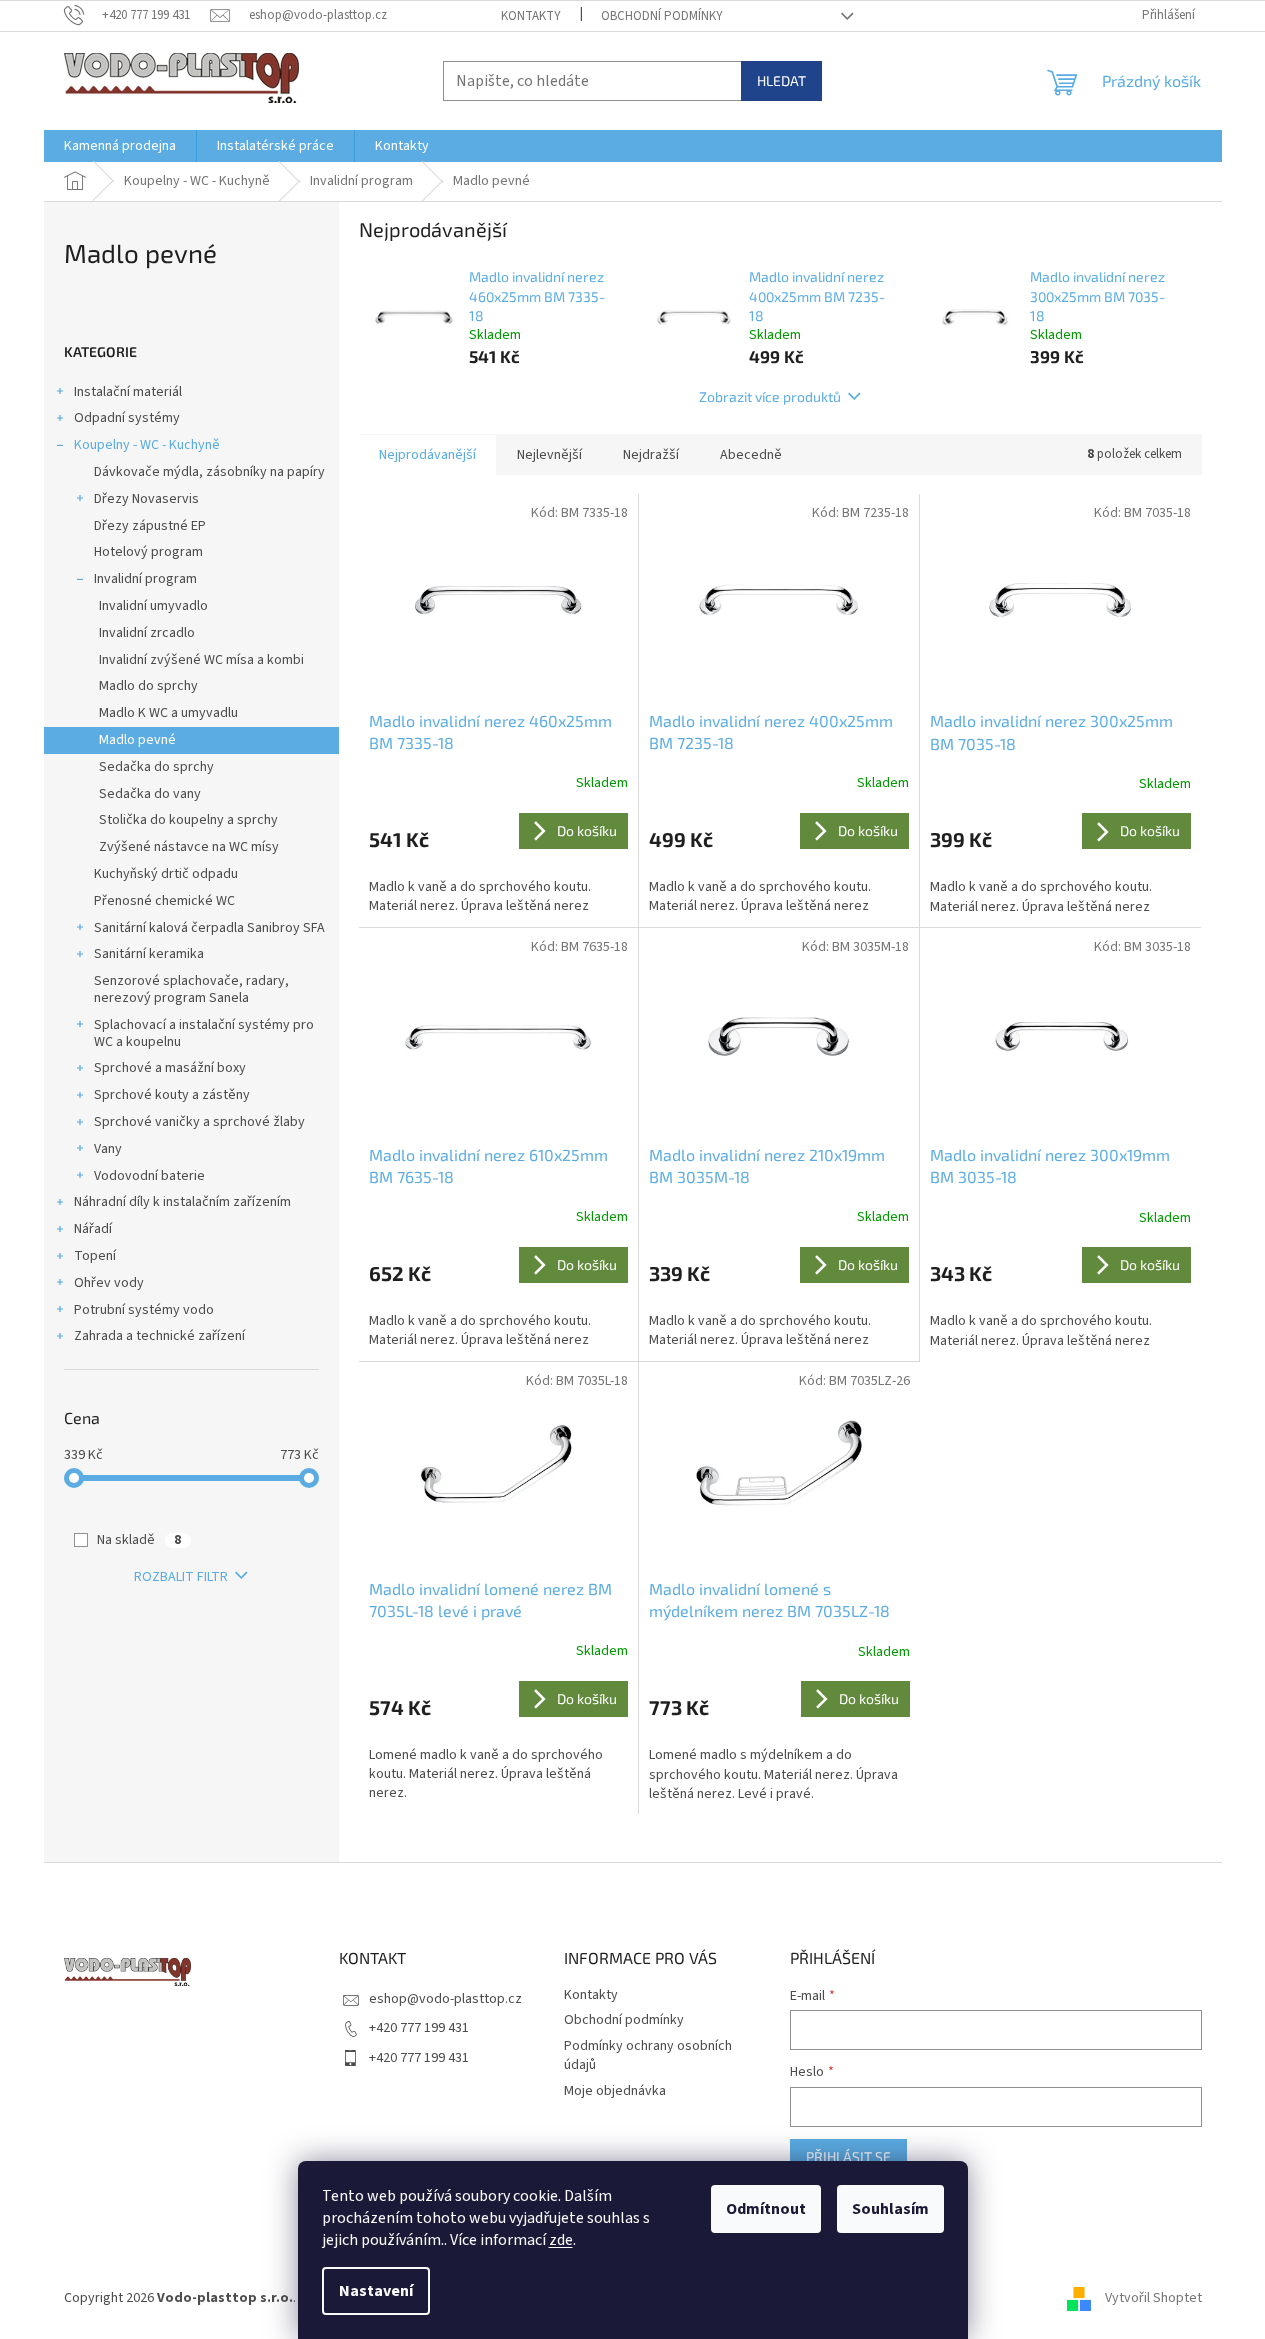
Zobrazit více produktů (770, 396)
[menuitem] (120, 146)
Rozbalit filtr (181, 1577)
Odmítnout (766, 2209)
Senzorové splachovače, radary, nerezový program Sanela (191, 989)
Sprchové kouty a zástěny (172, 1095)
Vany (108, 1149)
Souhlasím (890, 2209)
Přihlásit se (848, 2156)
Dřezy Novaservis (146, 499)
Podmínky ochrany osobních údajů (648, 2055)
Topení (95, 1256)
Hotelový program (148, 552)
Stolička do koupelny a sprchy (188, 820)
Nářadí (93, 1229)
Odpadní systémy (127, 418)
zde (561, 2240)
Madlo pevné (137, 740)
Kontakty (531, 16)
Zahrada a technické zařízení (159, 1336)
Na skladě (139, 1540)
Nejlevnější (549, 455)
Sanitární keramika (149, 954)
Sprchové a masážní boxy (170, 1068)
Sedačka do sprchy (156, 767)
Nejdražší (651, 455)
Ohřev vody (109, 1283)
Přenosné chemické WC (164, 901)
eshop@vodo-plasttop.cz (445, 1999)
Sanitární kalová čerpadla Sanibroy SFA (209, 928)
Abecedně (751, 455)
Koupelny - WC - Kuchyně (147, 445)
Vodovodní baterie (149, 1176)
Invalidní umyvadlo (153, 606)
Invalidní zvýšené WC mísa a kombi (201, 660)
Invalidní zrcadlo (147, 633)
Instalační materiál (128, 392)
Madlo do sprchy (148, 686)
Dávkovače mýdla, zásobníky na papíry (209, 472)
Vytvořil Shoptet (1153, 2298)
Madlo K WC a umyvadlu (168, 713)
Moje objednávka (615, 2091)
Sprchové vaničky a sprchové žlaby (199, 1122)
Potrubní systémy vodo (144, 1310)
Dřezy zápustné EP (150, 526)
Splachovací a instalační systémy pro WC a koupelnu (204, 1033)
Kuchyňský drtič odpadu (166, 874)
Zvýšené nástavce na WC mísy (189, 847)
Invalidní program (145, 579)
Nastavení (376, 2291)
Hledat (781, 80)
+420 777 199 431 (419, 2028)
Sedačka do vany (150, 794)
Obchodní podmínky (662, 16)
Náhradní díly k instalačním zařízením (182, 1202)
